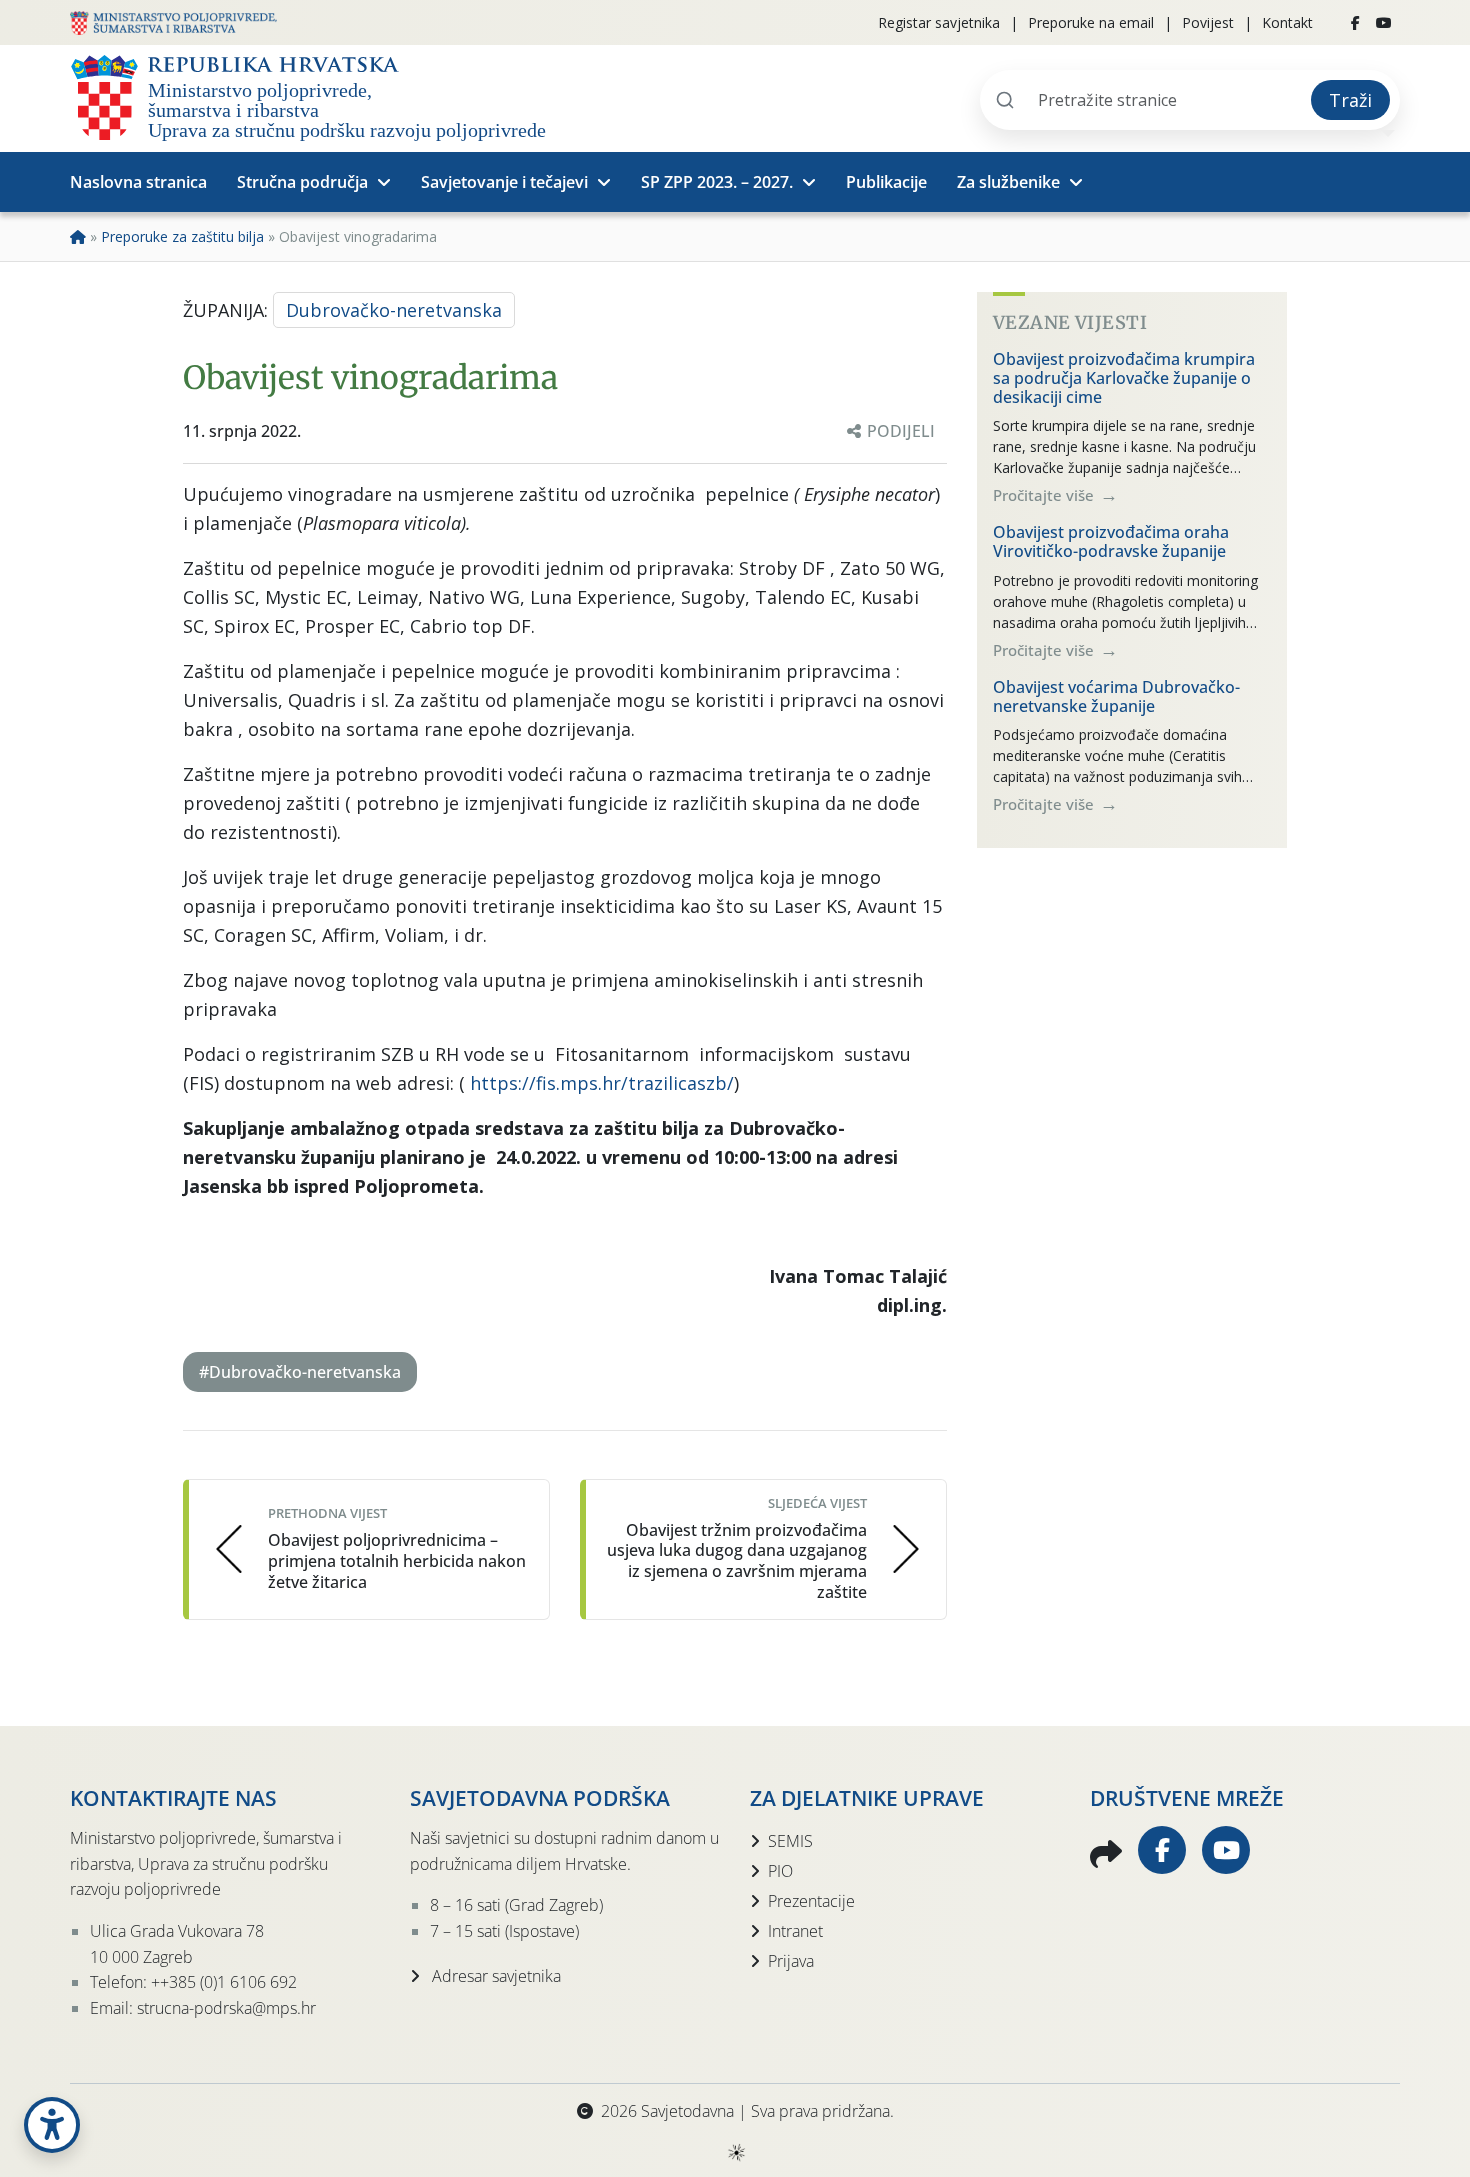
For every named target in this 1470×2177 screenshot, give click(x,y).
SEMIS (790, 1841)
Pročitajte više (1045, 495)
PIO (780, 1871)
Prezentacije (811, 1901)
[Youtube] (1384, 23)
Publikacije (886, 182)
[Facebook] (1355, 23)
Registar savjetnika (939, 22)
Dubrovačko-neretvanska (394, 310)
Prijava (791, 1961)
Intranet (795, 1931)
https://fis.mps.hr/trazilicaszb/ (602, 1083)
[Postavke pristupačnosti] (52, 2125)
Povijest (1208, 22)
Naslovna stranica (138, 182)
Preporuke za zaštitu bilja (182, 236)
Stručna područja (302, 182)
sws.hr (735, 2151)
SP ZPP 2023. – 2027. (717, 182)
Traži (1350, 100)
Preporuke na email (1091, 22)
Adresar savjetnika (494, 1976)
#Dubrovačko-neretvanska (300, 1372)
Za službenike (1008, 182)
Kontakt (1287, 22)
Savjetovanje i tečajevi (504, 182)
